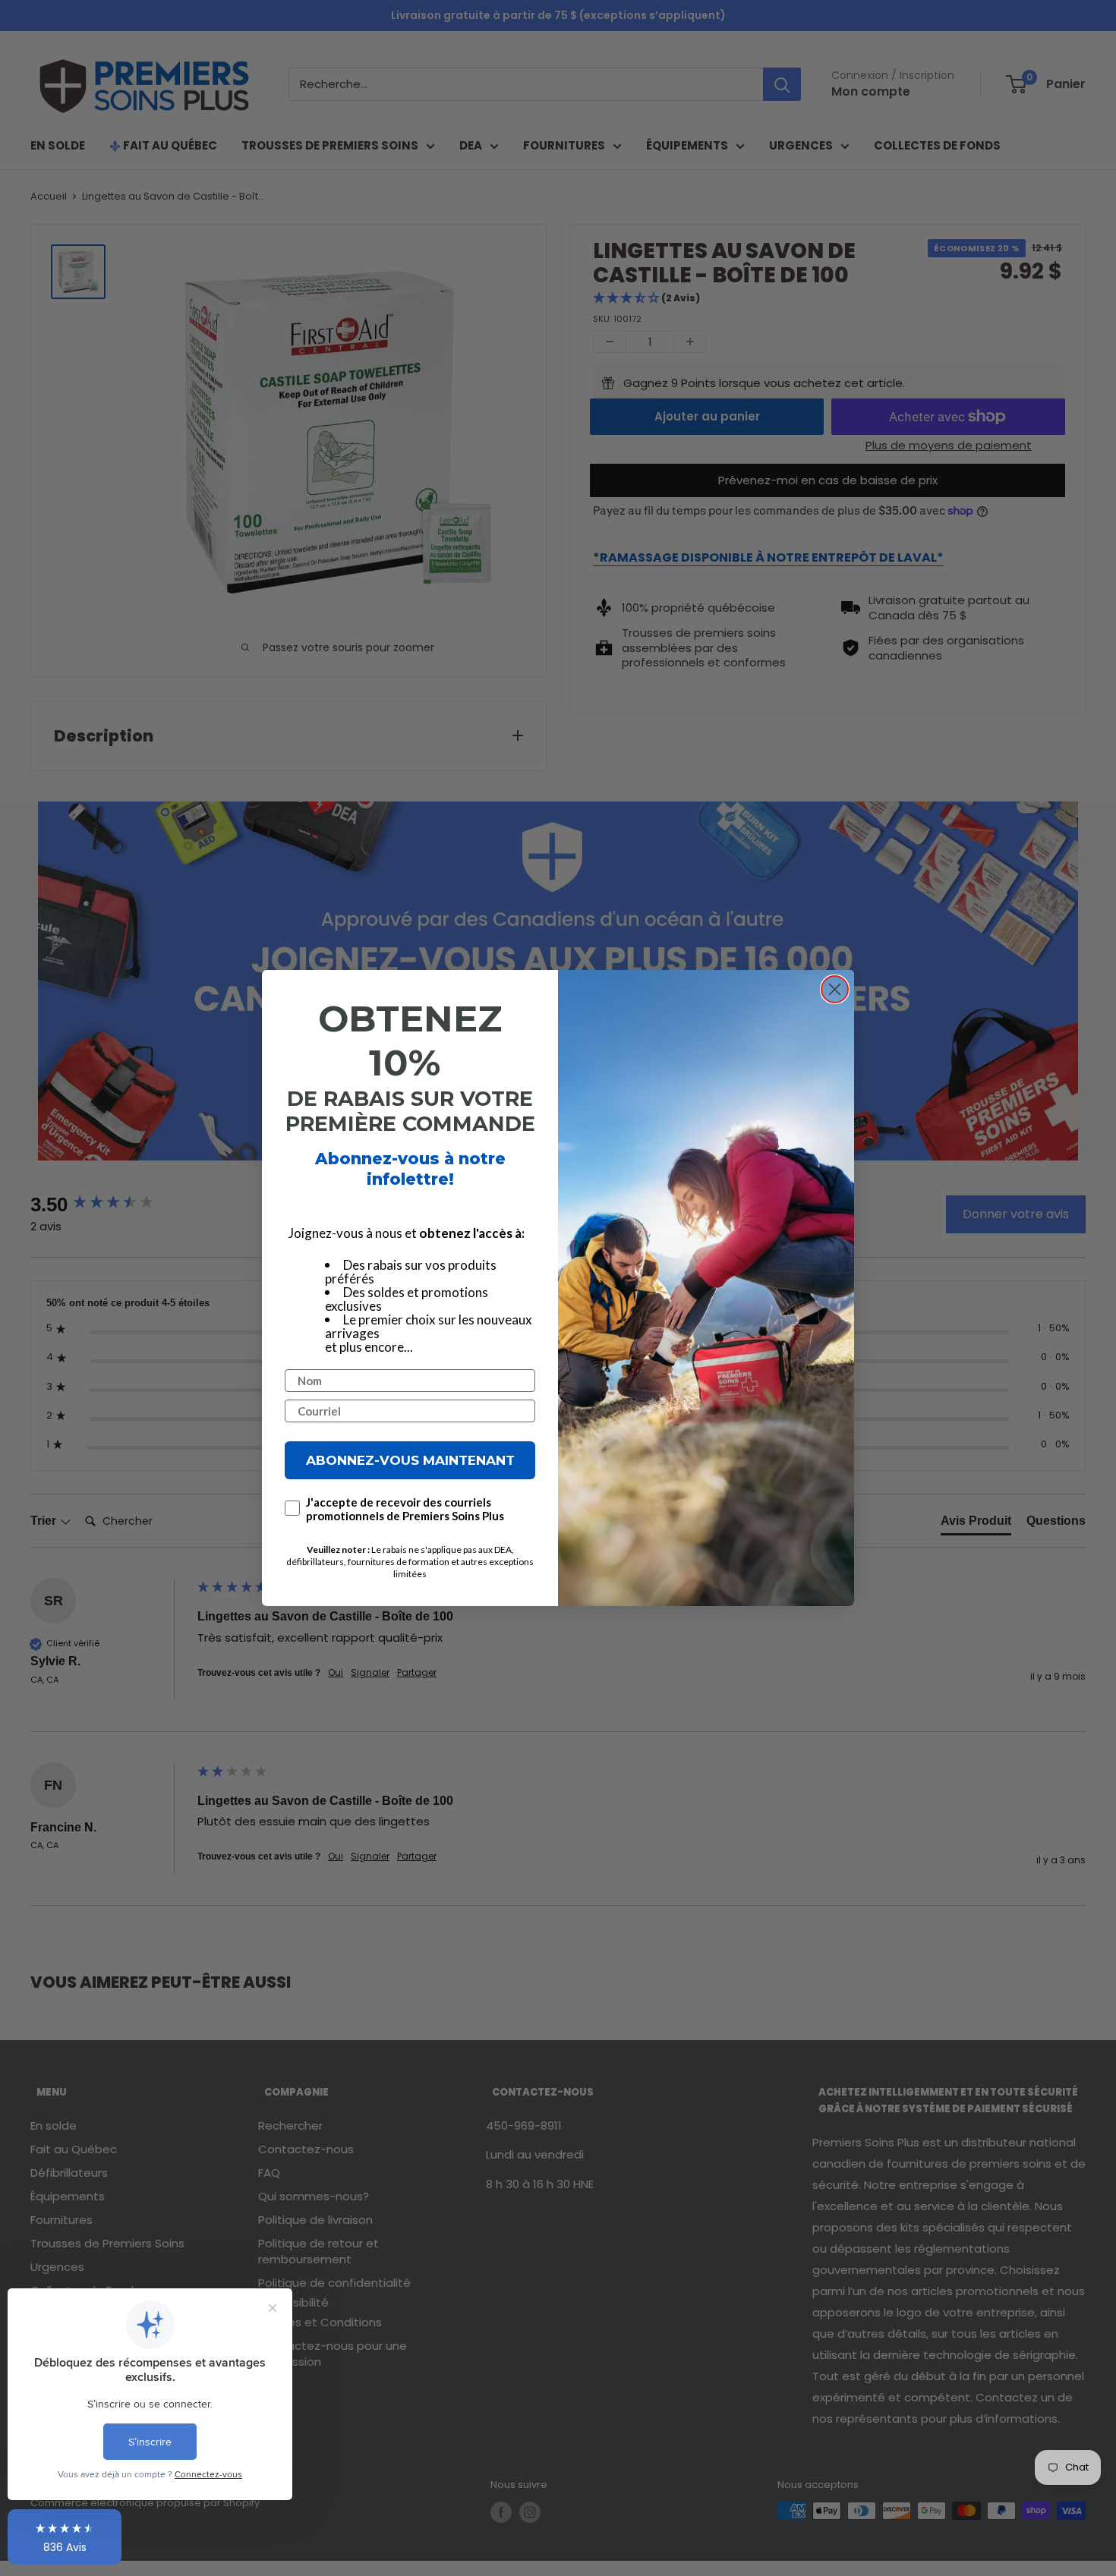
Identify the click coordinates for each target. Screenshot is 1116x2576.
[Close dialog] (835, 989)
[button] (65, 2537)
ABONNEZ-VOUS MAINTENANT (410, 1460)
